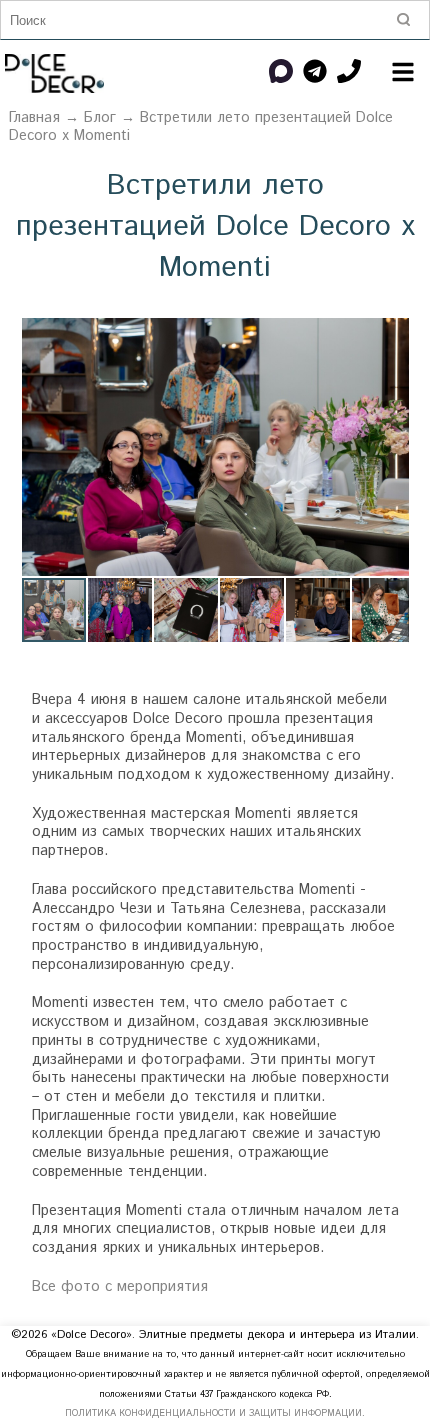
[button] (391, 336)
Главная (34, 118)
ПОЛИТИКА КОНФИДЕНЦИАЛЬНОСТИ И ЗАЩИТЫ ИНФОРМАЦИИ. (215, 1413)
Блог (100, 118)
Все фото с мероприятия (120, 1287)
